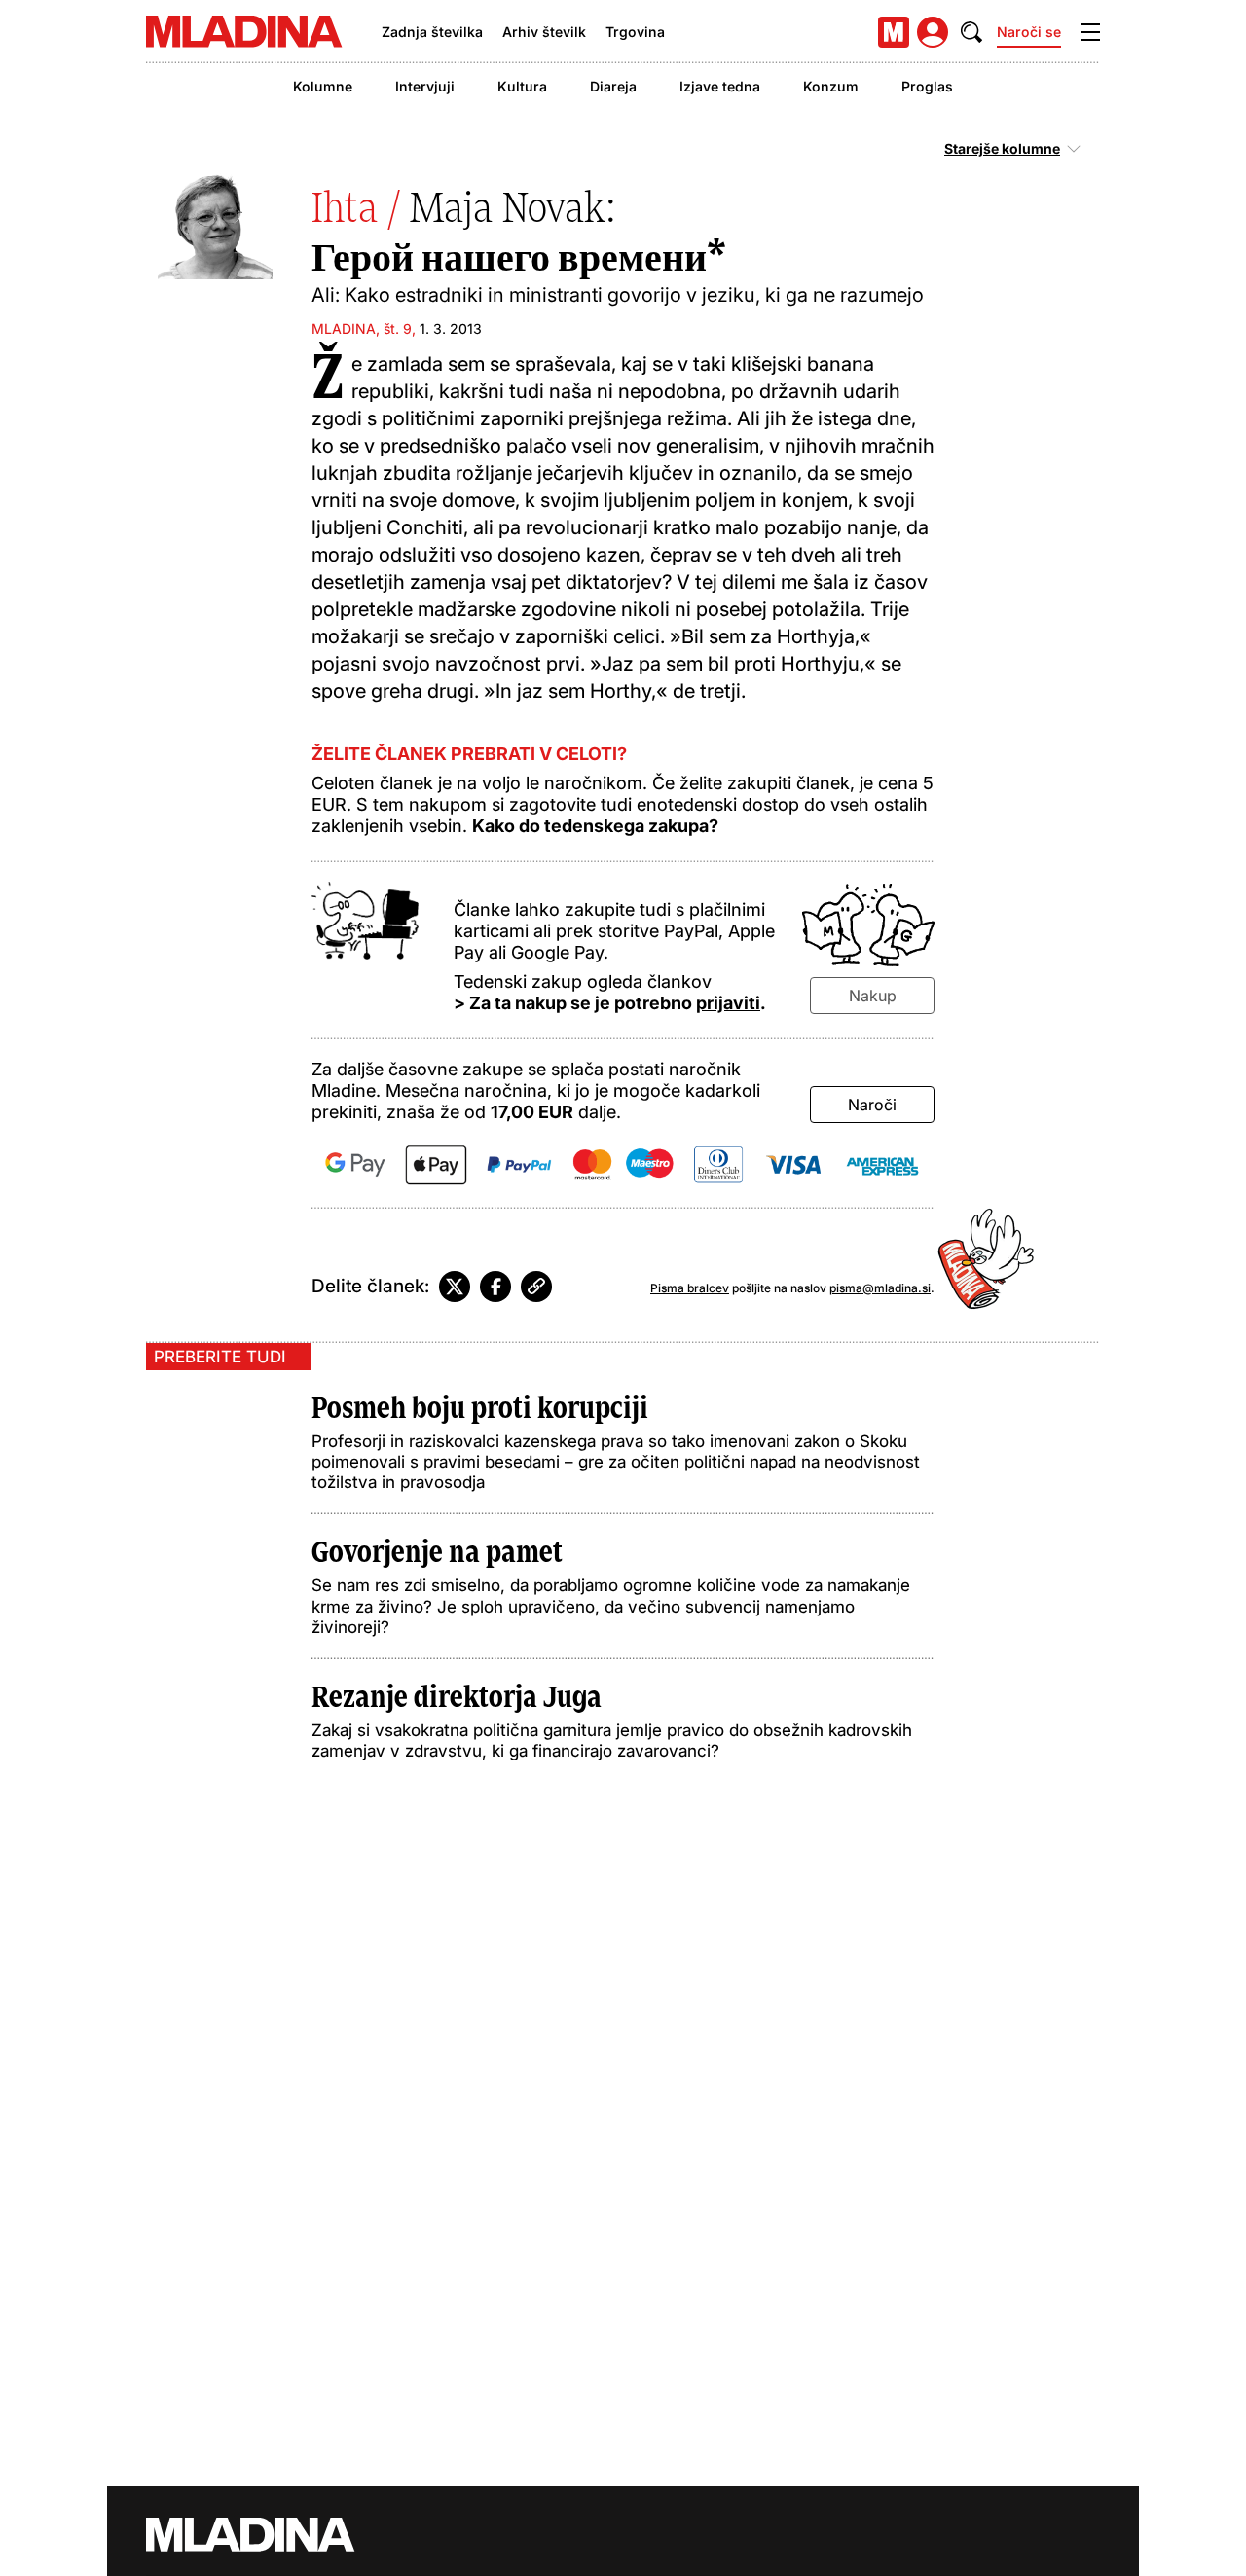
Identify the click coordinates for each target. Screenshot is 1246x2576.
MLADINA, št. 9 (362, 328)
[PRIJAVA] (933, 32)
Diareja (613, 86)
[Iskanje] (971, 32)
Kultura (522, 86)
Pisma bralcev (690, 1288)
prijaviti (728, 1003)
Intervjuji (425, 86)
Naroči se (1029, 32)
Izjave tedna (720, 86)
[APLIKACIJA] (894, 32)
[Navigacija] (1090, 32)
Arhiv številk (544, 32)
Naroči (872, 1105)
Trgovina (635, 32)
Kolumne (323, 86)
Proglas (927, 86)
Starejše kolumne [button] (1002, 149)
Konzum (831, 86)
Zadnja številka (432, 32)
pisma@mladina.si (880, 1288)
